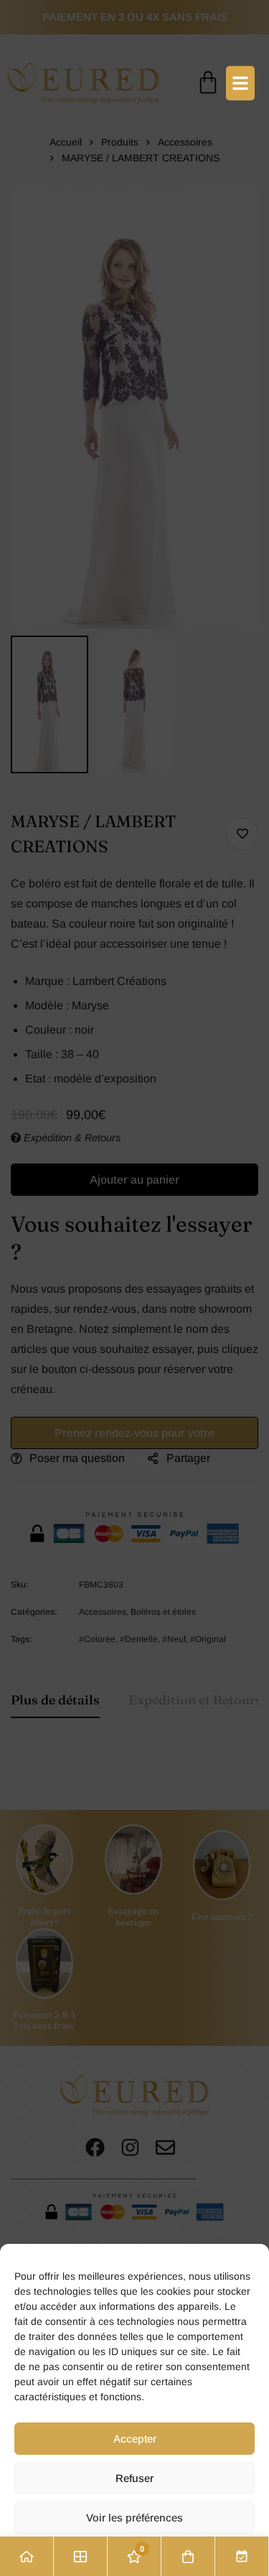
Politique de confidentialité (134, 2555)
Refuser (134, 2478)
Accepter (135, 2439)
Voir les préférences (134, 2518)
